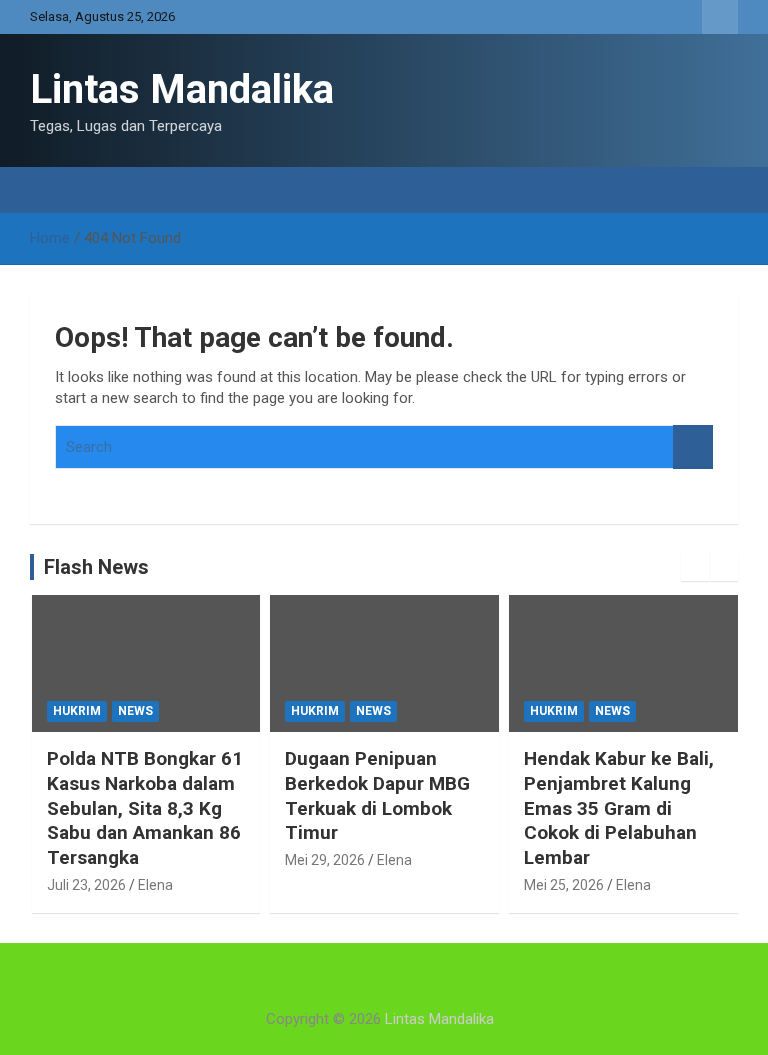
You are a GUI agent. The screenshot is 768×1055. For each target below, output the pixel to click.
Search (693, 447)
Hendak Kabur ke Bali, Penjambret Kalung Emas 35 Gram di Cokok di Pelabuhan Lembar (619, 808)
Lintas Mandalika (182, 89)
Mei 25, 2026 (564, 885)
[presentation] (695, 567)
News (135, 711)
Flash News (96, 567)
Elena (155, 885)
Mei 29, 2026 (325, 860)
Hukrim (77, 711)
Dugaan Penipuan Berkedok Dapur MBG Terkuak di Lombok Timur (377, 795)
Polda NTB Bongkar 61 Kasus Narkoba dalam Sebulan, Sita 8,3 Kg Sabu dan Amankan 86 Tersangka (145, 808)
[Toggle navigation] (55, 190)
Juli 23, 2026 (86, 885)
